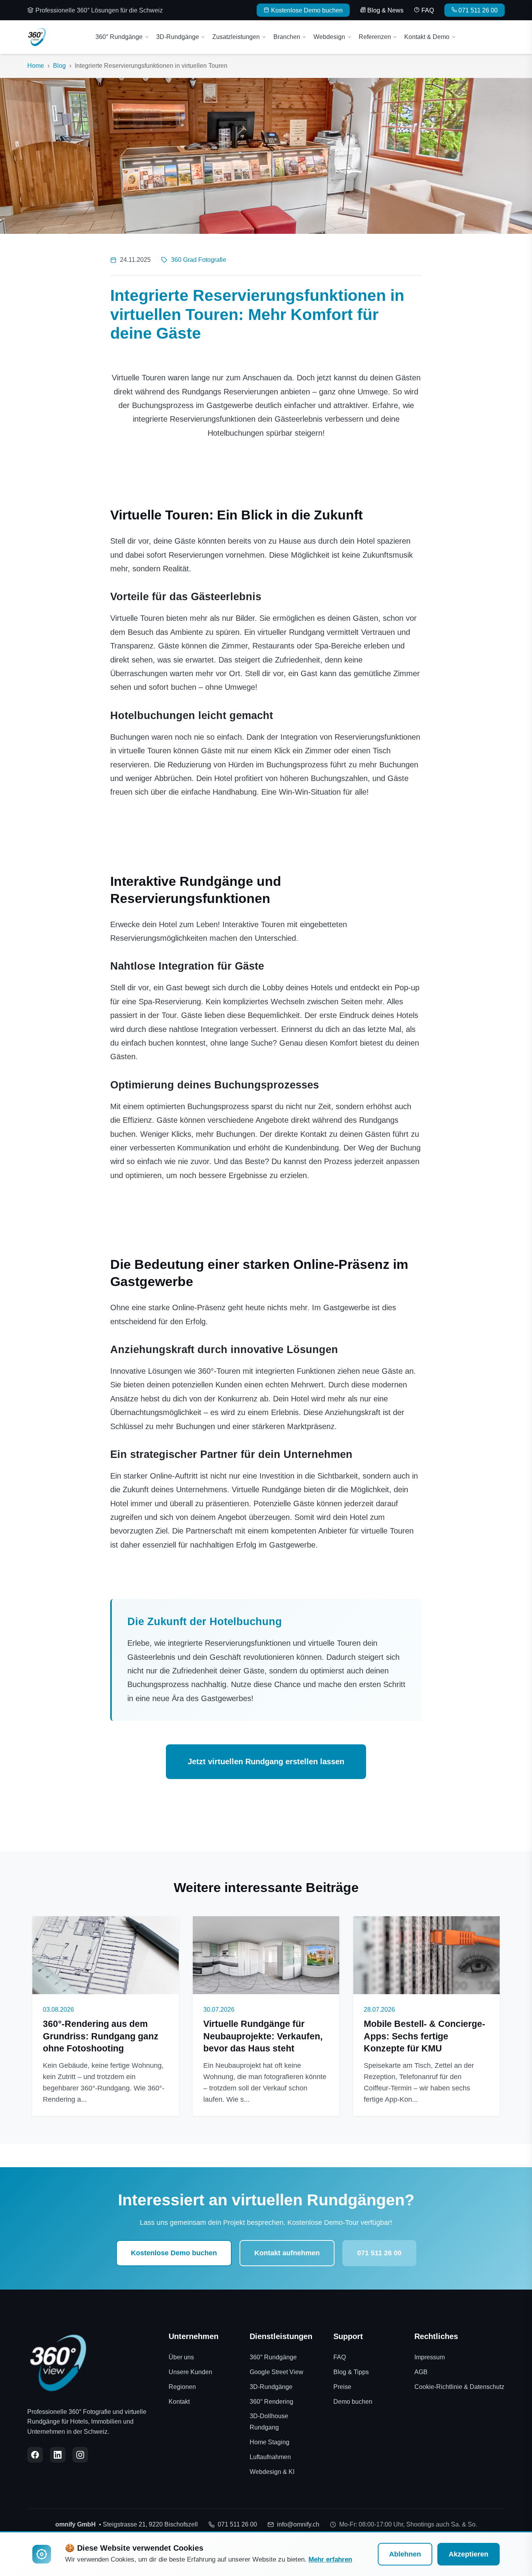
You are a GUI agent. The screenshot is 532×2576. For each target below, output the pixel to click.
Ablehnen (405, 2554)
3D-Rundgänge (178, 37)
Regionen (182, 2387)
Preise (342, 2387)
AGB (421, 2372)
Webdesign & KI (272, 2472)
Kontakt (179, 2402)
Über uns (181, 2357)
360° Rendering (271, 2402)
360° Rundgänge (119, 37)
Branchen (287, 37)
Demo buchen (353, 2402)
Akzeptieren (469, 2554)
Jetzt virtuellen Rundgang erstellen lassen (266, 1762)
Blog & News (385, 10)
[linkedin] (58, 2455)
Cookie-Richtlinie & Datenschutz (459, 2387)
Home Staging (270, 2442)
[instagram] (80, 2455)
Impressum (430, 2357)
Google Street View (277, 2372)
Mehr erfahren (330, 2559)
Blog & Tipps (351, 2372)
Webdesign (329, 37)
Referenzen (375, 37)
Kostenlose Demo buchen (307, 10)
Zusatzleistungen (236, 37)
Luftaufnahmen (270, 2457)
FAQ (428, 10)
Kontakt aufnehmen (287, 2253)
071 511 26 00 (478, 10)
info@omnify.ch (298, 2524)
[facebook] (35, 2455)
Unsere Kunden (190, 2372)
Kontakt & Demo (427, 37)
